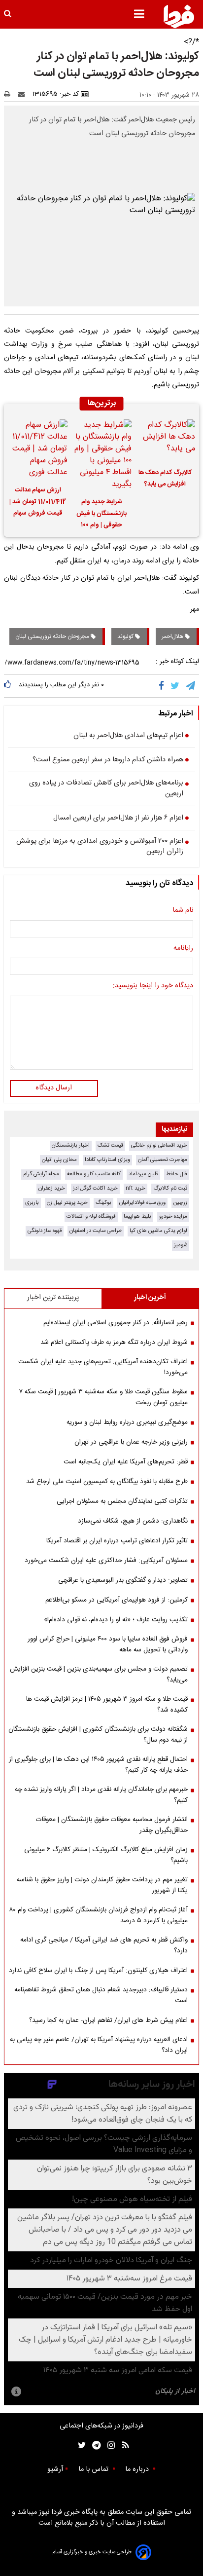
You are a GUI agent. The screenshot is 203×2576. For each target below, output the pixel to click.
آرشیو (55, 2469)
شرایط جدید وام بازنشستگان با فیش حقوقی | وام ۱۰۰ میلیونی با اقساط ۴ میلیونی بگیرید (101, 515)
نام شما (183, 911)
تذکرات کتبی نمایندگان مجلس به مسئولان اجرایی (122, 1501)
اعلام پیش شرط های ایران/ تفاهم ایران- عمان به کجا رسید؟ (108, 2020)
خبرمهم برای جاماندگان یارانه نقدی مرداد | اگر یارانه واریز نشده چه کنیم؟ (101, 1795)
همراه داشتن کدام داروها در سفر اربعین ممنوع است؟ (108, 760)
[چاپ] (10, 94)
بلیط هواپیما (137, 1216)
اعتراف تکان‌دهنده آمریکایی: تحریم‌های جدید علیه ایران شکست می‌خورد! (103, 1367)
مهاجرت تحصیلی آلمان (163, 1160)
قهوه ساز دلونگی (45, 1231)
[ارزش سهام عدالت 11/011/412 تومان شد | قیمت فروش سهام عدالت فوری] (38, 449)
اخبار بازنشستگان (71, 1145)
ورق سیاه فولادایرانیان (142, 1203)
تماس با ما (94, 2469)
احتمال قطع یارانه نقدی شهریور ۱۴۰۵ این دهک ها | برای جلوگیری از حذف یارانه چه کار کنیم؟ (98, 1765)
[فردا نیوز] (179, 16)
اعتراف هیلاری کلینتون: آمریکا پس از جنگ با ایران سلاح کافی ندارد (98, 1971)
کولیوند (126, 636)
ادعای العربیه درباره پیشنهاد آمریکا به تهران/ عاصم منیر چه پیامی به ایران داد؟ (99, 2045)
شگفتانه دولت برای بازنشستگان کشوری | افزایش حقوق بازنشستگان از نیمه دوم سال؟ (98, 1735)
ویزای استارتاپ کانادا (107, 1160)
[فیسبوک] (163, 686)
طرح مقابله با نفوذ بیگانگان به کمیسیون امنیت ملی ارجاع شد (107, 1482)
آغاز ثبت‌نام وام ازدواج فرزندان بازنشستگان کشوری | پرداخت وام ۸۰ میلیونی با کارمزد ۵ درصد (98, 1915)
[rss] (122, 2445)
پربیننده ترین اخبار (53, 1298)
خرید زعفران (52, 1188)
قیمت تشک (110, 1145)
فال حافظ (177, 1174)
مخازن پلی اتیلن (59, 1160)
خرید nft (135, 1188)
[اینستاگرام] (109, 2445)
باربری (32, 1203)
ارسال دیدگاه (54, 1088)
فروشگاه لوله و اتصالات (91, 1216)
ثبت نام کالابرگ (170, 1188)
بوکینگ (103, 1203)
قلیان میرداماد (143, 1174)
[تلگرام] (191, 686)
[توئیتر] (80, 2445)
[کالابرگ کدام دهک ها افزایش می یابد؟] (165, 440)
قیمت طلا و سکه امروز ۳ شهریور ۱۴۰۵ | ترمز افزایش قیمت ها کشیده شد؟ (107, 1705)
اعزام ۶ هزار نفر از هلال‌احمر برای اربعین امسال (118, 819)
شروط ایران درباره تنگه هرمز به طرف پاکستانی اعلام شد (114, 1343)
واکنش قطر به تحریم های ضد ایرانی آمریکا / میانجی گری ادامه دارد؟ (104, 1945)
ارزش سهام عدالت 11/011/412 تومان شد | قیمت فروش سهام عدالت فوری (38, 503)
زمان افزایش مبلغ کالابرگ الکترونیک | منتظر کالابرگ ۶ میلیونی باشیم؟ (106, 1855)
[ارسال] (24, 94)
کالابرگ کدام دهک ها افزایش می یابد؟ (165, 479)
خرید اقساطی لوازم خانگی (159, 1145)
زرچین (180, 1203)
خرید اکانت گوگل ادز (95, 1188)
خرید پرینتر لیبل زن (67, 1203)
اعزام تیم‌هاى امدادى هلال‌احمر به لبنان (128, 736)
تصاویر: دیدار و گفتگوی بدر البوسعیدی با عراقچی (123, 1580)
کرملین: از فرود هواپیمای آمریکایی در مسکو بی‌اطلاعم (117, 1600)
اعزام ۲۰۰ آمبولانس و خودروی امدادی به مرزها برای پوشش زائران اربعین (100, 847)
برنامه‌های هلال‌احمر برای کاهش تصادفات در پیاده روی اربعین (106, 789)
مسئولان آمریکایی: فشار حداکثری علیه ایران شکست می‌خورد (106, 1561)
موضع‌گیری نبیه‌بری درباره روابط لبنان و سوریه (127, 1422)
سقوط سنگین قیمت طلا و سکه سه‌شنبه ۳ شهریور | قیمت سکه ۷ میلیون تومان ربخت (103, 1397)
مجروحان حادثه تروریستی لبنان (53, 636)
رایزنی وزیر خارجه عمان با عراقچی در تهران (131, 1442)
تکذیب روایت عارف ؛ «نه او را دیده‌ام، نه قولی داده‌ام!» (116, 1620)
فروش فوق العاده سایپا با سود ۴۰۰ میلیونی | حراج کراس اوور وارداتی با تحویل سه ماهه (108, 1644)
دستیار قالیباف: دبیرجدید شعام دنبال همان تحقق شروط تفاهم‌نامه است (101, 1995)
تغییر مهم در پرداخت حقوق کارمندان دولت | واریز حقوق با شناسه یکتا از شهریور (102, 1885)
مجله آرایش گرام (41, 1174)
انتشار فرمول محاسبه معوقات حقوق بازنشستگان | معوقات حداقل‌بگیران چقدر (112, 1825)
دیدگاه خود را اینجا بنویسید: (153, 986)
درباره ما (138, 2469)
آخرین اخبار (150, 1298)
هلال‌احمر (173, 636)
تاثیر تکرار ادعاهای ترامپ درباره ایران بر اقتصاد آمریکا (117, 1541)
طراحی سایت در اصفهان (96, 1231)
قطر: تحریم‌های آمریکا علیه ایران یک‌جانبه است (126, 1462)
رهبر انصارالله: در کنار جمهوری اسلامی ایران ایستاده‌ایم (116, 1323)
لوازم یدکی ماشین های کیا (158, 1231)
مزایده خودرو (173, 1216)
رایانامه (183, 949)
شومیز (181, 1245)
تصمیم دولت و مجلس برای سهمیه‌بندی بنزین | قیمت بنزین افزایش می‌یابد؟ (99, 1675)
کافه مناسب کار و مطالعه (94, 1174)
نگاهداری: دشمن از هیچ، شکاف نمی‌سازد (133, 1521)
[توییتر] (176, 686)
